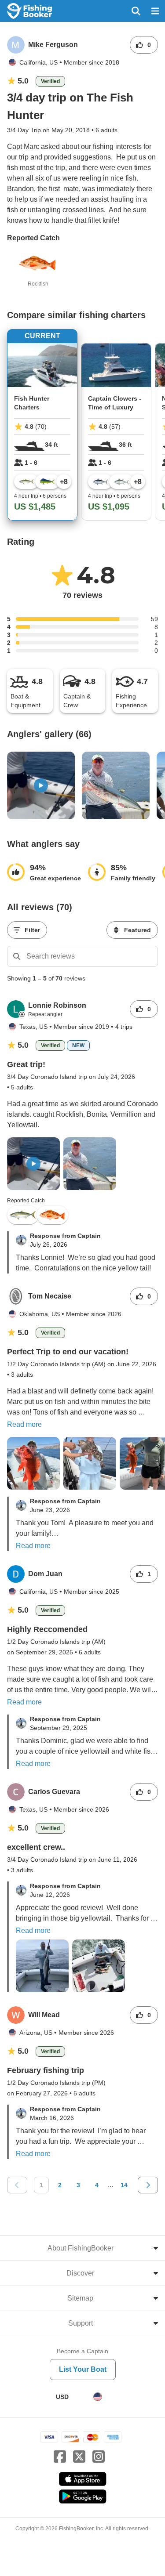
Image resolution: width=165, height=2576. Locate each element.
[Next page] (148, 2185)
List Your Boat (83, 2369)
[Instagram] (99, 2457)
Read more (24, 1424)
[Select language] (98, 2397)
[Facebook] (60, 2457)
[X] (79, 2457)
